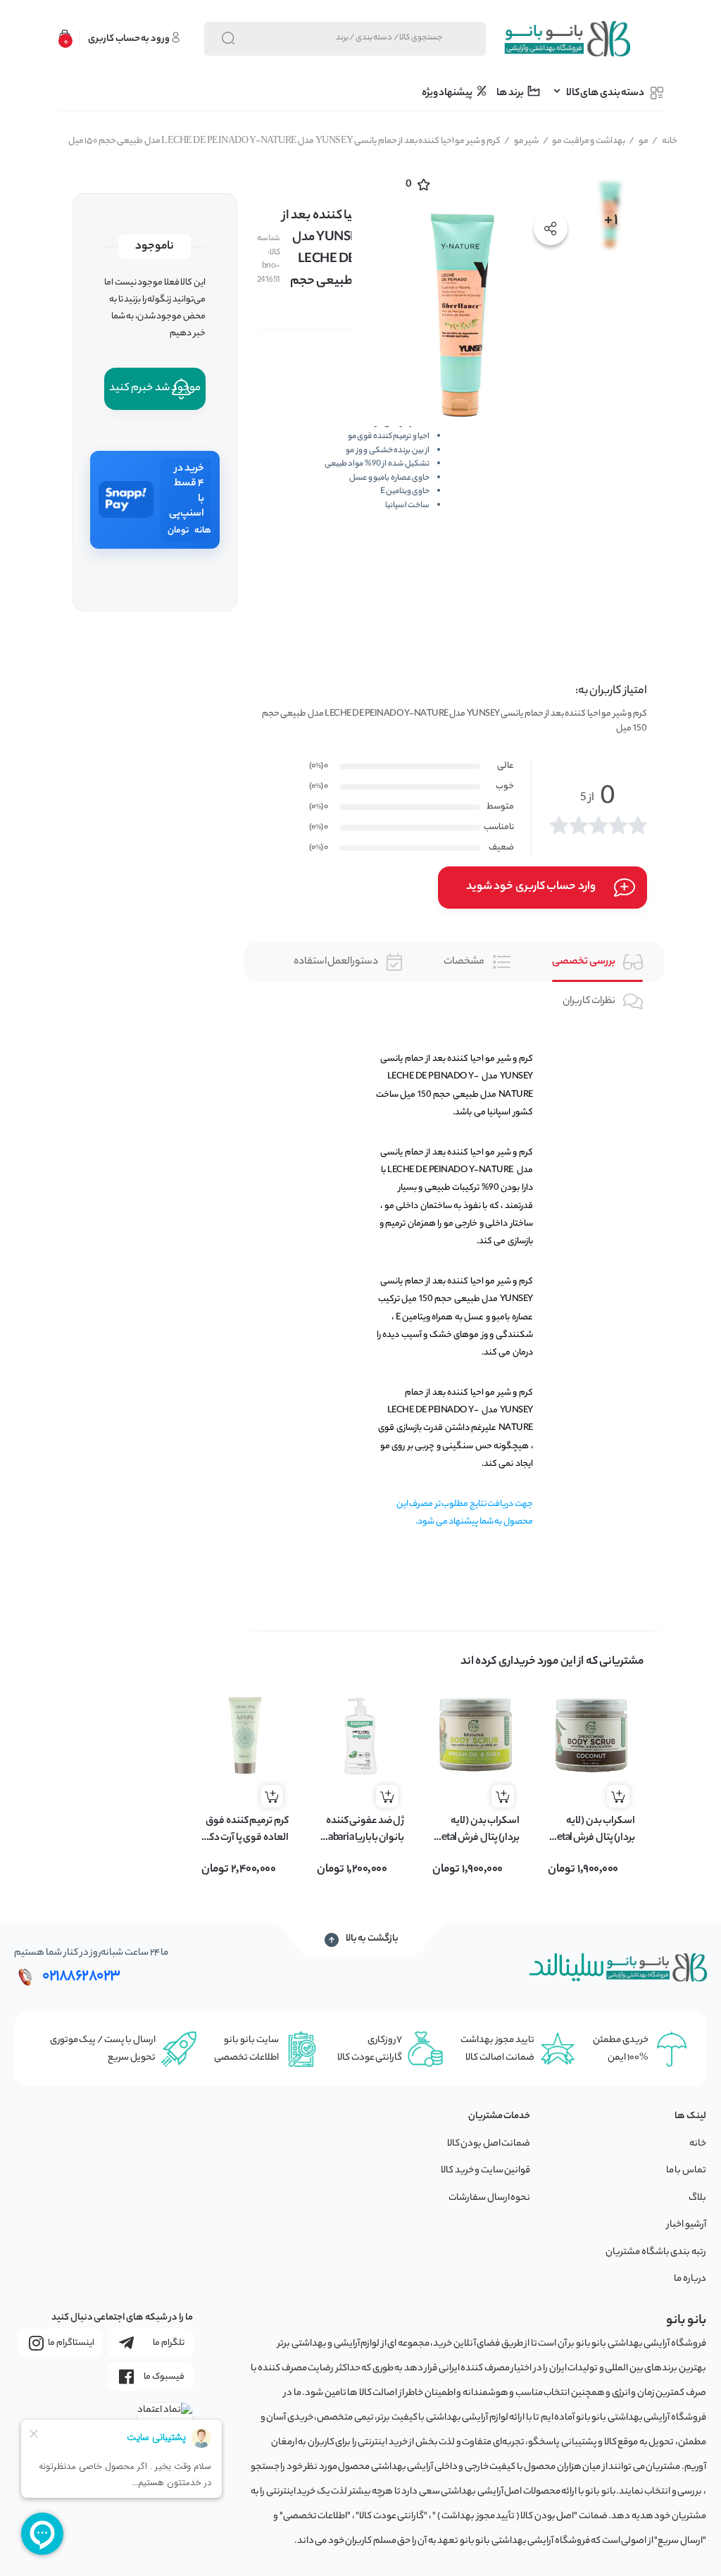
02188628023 (81, 1977)
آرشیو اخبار (686, 2225)
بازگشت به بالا (372, 1939)
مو (639, 141)
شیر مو (521, 141)
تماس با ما (686, 2171)
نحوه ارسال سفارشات (489, 2198)
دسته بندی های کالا (605, 94)
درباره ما (690, 2279)
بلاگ (697, 2198)
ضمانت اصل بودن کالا (489, 2144)
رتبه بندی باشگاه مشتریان (656, 2252)
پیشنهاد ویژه (448, 94)
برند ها (510, 94)
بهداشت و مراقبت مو (584, 141)
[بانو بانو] (566, 39)
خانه (665, 141)
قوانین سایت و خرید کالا (485, 2171)
